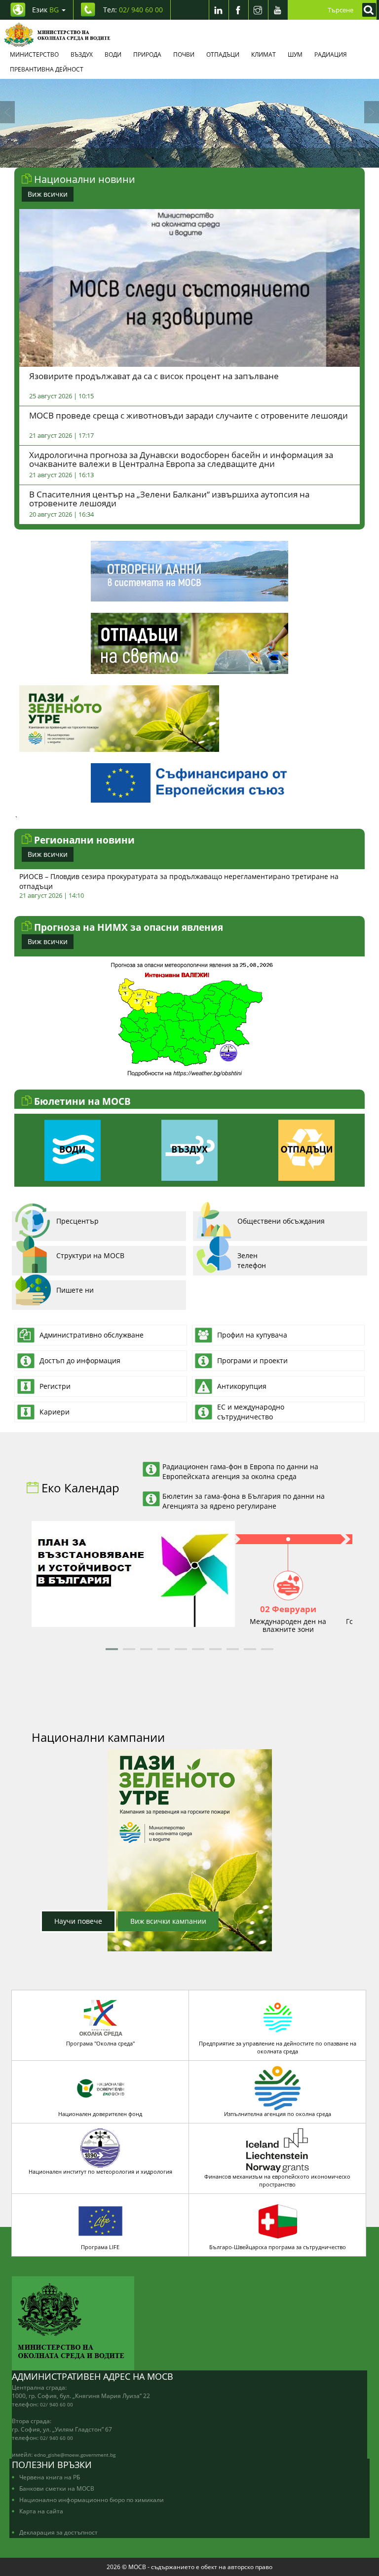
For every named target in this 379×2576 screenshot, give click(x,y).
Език (45, 10)
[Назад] (7, 112)
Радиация (331, 54)
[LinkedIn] (219, 10)
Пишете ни (75, 1290)
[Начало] (57, 35)
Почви (184, 54)
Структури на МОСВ (90, 1255)
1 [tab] (152, 158)
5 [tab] (212, 158)
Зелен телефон (252, 1260)
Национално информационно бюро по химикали (92, 2500)
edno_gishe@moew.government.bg (75, 2455)
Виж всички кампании (168, 1921)
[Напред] (372, 112)
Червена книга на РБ (50, 2477)
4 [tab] (197, 158)
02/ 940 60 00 (57, 2404)
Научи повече (78, 1921)
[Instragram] (258, 10)
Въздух (82, 54)
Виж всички (48, 194)
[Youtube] (278, 10)
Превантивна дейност (47, 69)
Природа (147, 54)
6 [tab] (227, 158)
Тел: (133, 10)
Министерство (34, 54)
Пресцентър (77, 1221)
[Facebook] (238, 10)
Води (113, 54)
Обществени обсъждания (281, 1221)
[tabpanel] (189, 123)
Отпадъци (223, 54)
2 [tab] (167, 158)
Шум (295, 54)
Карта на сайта (41, 2511)
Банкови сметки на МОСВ (57, 2488)
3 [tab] (182, 158)
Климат (264, 54)
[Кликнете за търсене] (367, 10)
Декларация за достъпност (58, 2532)
